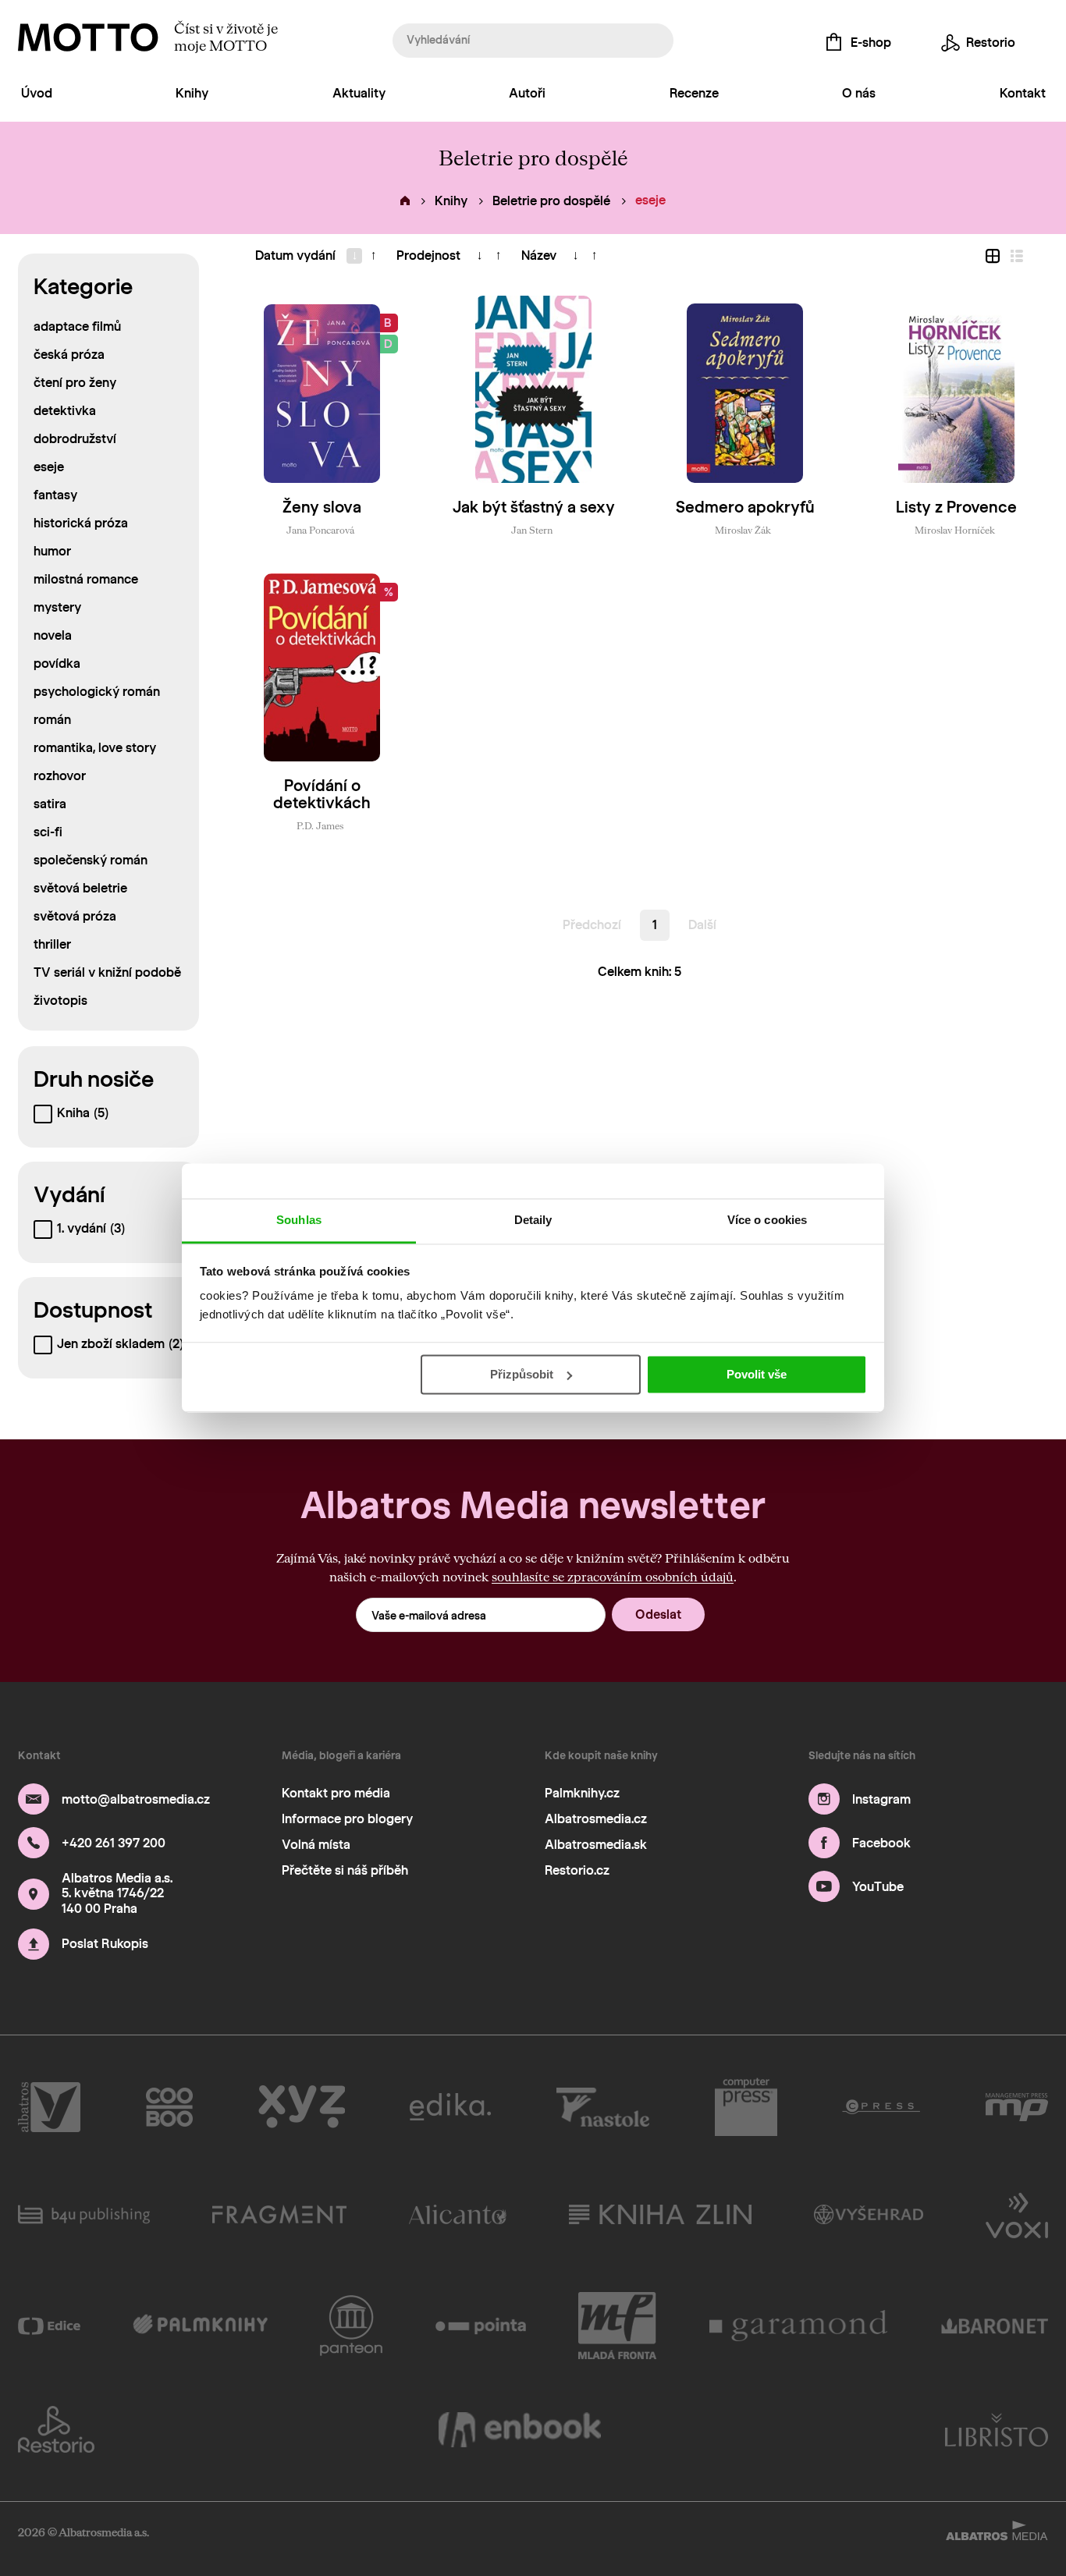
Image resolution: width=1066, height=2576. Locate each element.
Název (539, 255)
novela (53, 635)
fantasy (55, 495)
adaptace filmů (77, 326)
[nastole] (603, 2107)
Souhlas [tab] (299, 1220)
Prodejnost (428, 255)
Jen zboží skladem (120, 1344)
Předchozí (592, 925)
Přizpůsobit (522, 1374)
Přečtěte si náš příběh (345, 1870)
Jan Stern (532, 530)
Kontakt (1023, 93)
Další (702, 925)
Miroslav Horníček (955, 530)
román (52, 720)
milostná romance (86, 579)
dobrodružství (75, 439)
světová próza (75, 916)
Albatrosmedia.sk (596, 1845)
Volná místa (316, 1845)
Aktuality (359, 93)
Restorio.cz (577, 1870)
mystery (57, 607)
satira (50, 804)
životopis (60, 1001)
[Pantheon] (351, 2326)
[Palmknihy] (200, 2326)
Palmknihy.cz (582, 1793)
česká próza (69, 355)
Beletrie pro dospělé (551, 201)
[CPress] (881, 2107)
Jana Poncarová (320, 530)
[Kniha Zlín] (660, 2214)
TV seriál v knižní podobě (107, 972)
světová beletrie (80, 888)
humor (52, 551)
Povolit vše (757, 1374)
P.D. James (320, 825)
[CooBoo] (170, 2107)
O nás (859, 93)
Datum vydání (295, 255)
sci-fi (48, 832)
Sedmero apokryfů (745, 507)
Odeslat (658, 1614)
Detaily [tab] (533, 1220)
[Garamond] (799, 2326)
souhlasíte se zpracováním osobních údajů (613, 1576)
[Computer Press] (746, 2107)
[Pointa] (481, 2326)
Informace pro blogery (347, 1819)
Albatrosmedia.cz (596, 1819)
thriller (52, 944)
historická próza (81, 523)
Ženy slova (322, 507)
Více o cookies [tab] (767, 1220)
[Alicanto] (458, 2214)
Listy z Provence (956, 507)
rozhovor (60, 776)
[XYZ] (302, 2107)
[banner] (88, 37)
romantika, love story (95, 748)
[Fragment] (279, 2214)
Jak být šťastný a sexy (534, 507)
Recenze (694, 93)
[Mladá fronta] (617, 2326)
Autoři (527, 93)
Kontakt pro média (336, 1793)
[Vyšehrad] (869, 2214)
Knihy (192, 93)
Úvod (37, 93)
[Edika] (450, 2107)
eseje (49, 467)
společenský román (91, 860)
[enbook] (520, 2429)
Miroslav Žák (743, 530)
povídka (57, 664)
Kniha (83, 1113)
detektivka (65, 411)
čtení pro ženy (75, 383)
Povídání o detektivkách (322, 794)
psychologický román (97, 692)
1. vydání (91, 1228)
